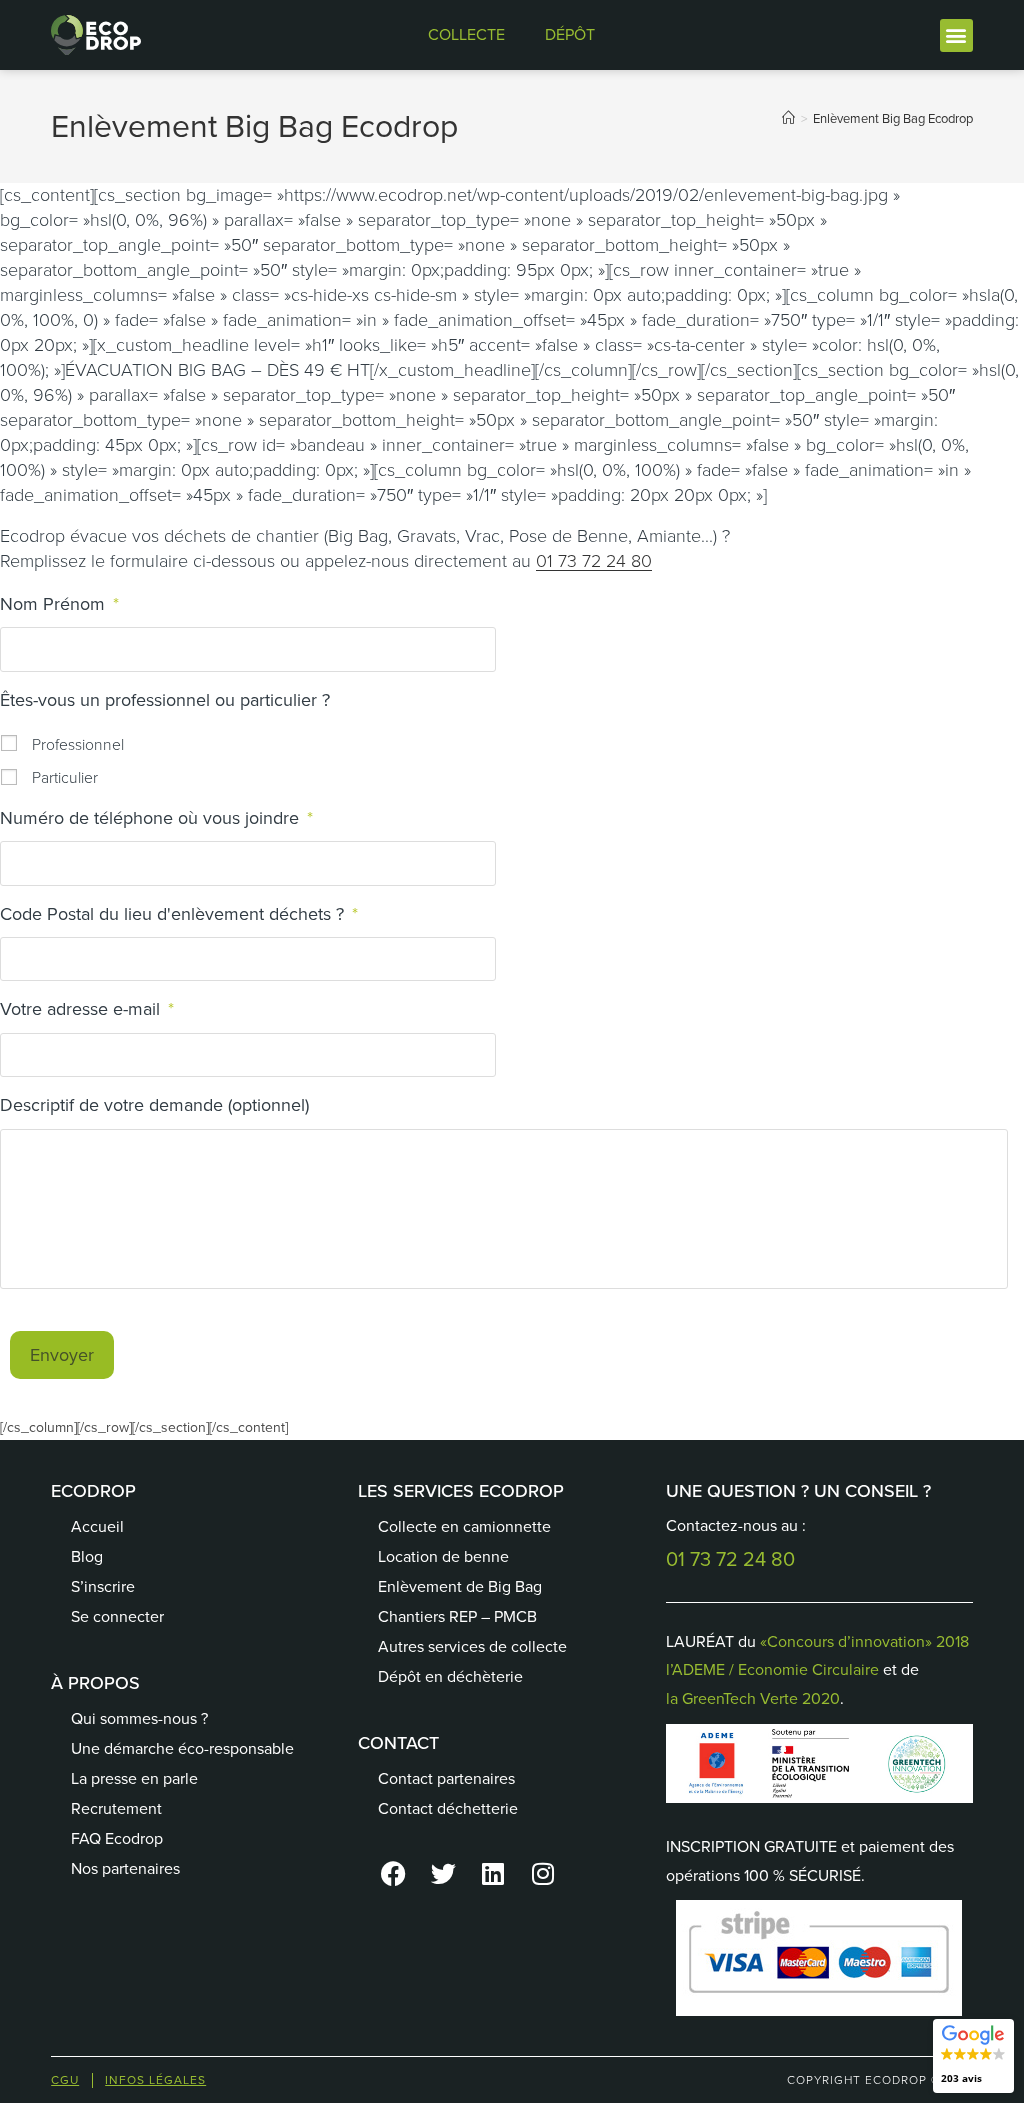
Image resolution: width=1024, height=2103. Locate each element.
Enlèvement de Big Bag (460, 1586)
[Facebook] (393, 1874)
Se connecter (117, 1616)
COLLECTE (466, 34)
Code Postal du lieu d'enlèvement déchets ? (179, 914)
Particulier (65, 777)
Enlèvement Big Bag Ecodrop (893, 118)
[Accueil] (788, 118)
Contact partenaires (446, 1778)
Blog (87, 1556)
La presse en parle (134, 1778)
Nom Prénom (59, 604)
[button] (956, 35)
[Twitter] (443, 1874)
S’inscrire (103, 1586)
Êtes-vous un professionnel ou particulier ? (165, 700)
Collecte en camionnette (464, 1526)
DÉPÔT (570, 34)
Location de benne (443, 1556)
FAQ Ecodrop (117, 1838)
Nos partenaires (125, 1868)
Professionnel (78, 744)
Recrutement (116, 1808)
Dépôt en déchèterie (450, 1676)
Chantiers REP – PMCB (457, 1616)
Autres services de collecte (472, 1646)
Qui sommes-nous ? (139, 1718)
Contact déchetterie (448, 1808)
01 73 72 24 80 (594, 561)
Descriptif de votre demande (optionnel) (154, 1105)
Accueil (97, 1526)
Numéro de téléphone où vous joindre (156, 818)
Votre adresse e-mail (87, 1009)
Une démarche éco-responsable (182, 1748)
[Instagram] (543, 1874)
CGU (65, 2080)
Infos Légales (155, 2080)
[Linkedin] (493, 1874)
